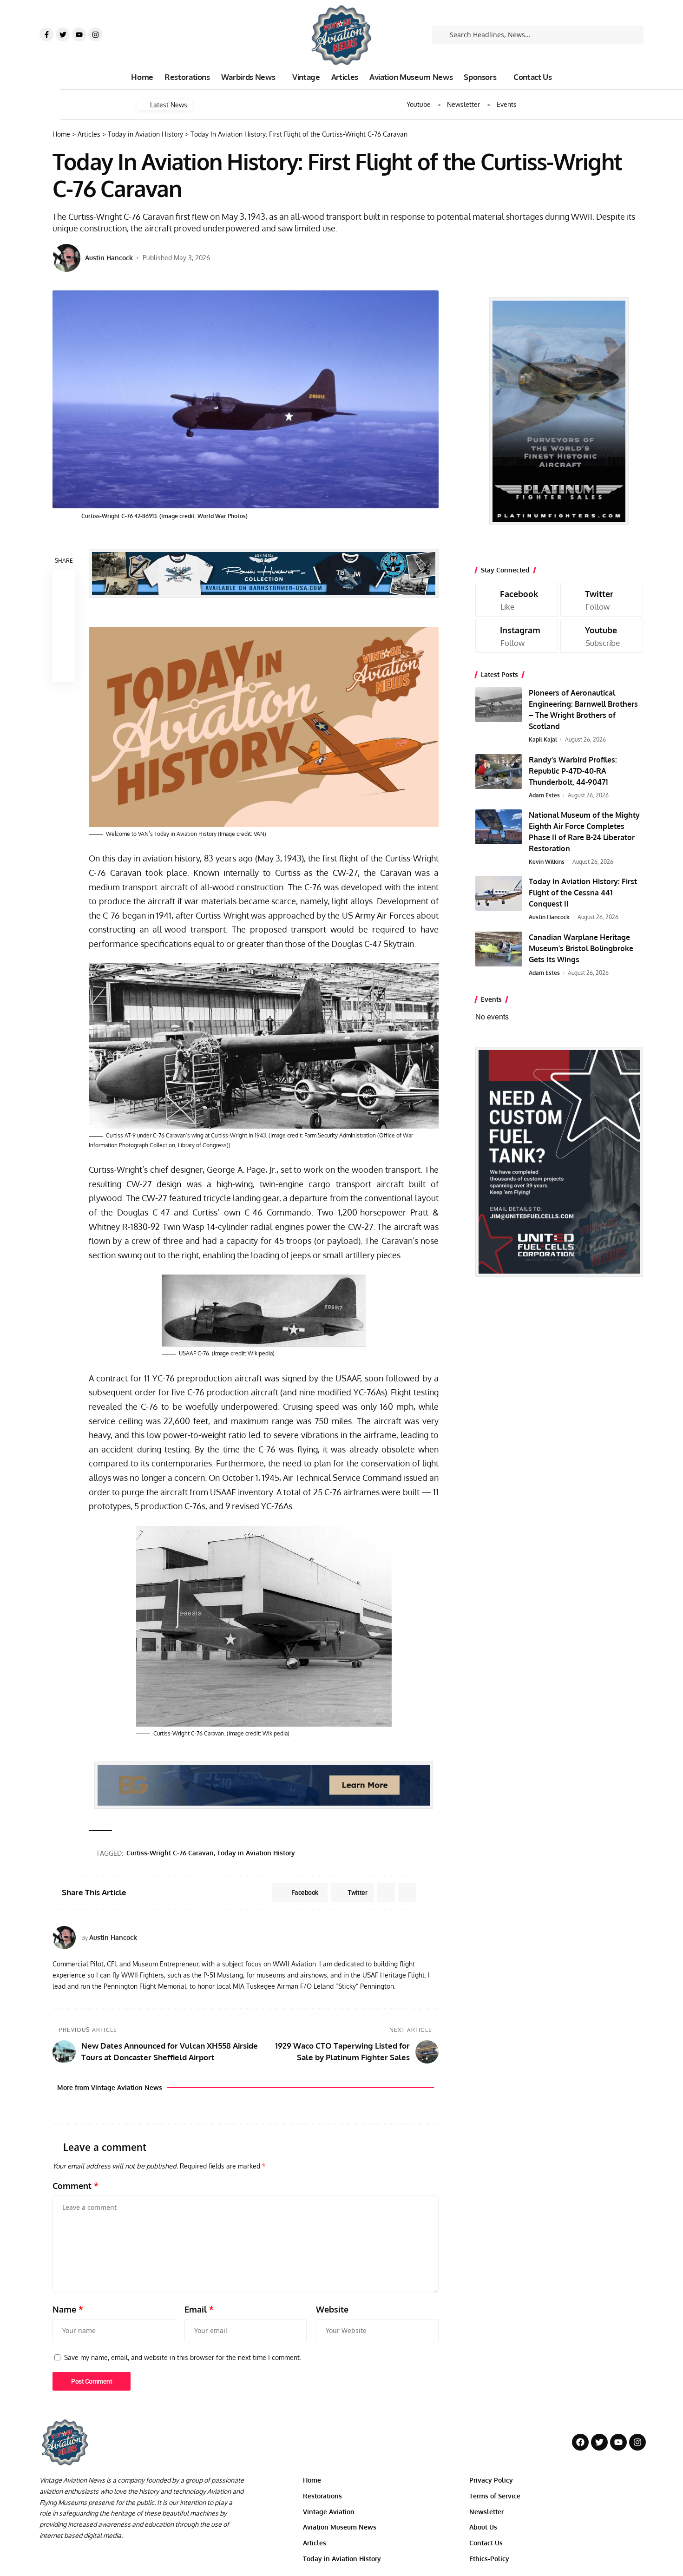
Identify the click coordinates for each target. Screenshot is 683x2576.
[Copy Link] (64, 626)
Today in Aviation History (256, 1853)
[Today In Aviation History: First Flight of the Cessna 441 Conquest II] (499, 893)
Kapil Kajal (543, 739)
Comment (76, 2186)
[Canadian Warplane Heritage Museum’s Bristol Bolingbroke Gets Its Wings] (499, 949)
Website (332, 2309)
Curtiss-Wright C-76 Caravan (170, 1853)
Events (507, 105)
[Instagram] (95, 34)
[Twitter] (63, 34)
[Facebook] (517, 600)
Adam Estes (544, 795)
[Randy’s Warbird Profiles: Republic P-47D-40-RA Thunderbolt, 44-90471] (499, 772)
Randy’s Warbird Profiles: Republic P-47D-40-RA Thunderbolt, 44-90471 (573, 771)
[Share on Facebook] (64, 581)
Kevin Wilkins (547, 862)
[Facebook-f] (46, 34)
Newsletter (463, 105)
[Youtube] (79, 34)
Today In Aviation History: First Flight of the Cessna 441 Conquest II (583, 893)
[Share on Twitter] (64, 604)
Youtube (419, 105)
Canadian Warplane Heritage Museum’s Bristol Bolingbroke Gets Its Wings (581, 948)
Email (199, 2309)
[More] (64, 670)
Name (68, 2309)
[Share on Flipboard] (386, 1893)
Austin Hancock (109, 258)
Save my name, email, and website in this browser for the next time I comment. (183, 2357)
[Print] (64, 648)
